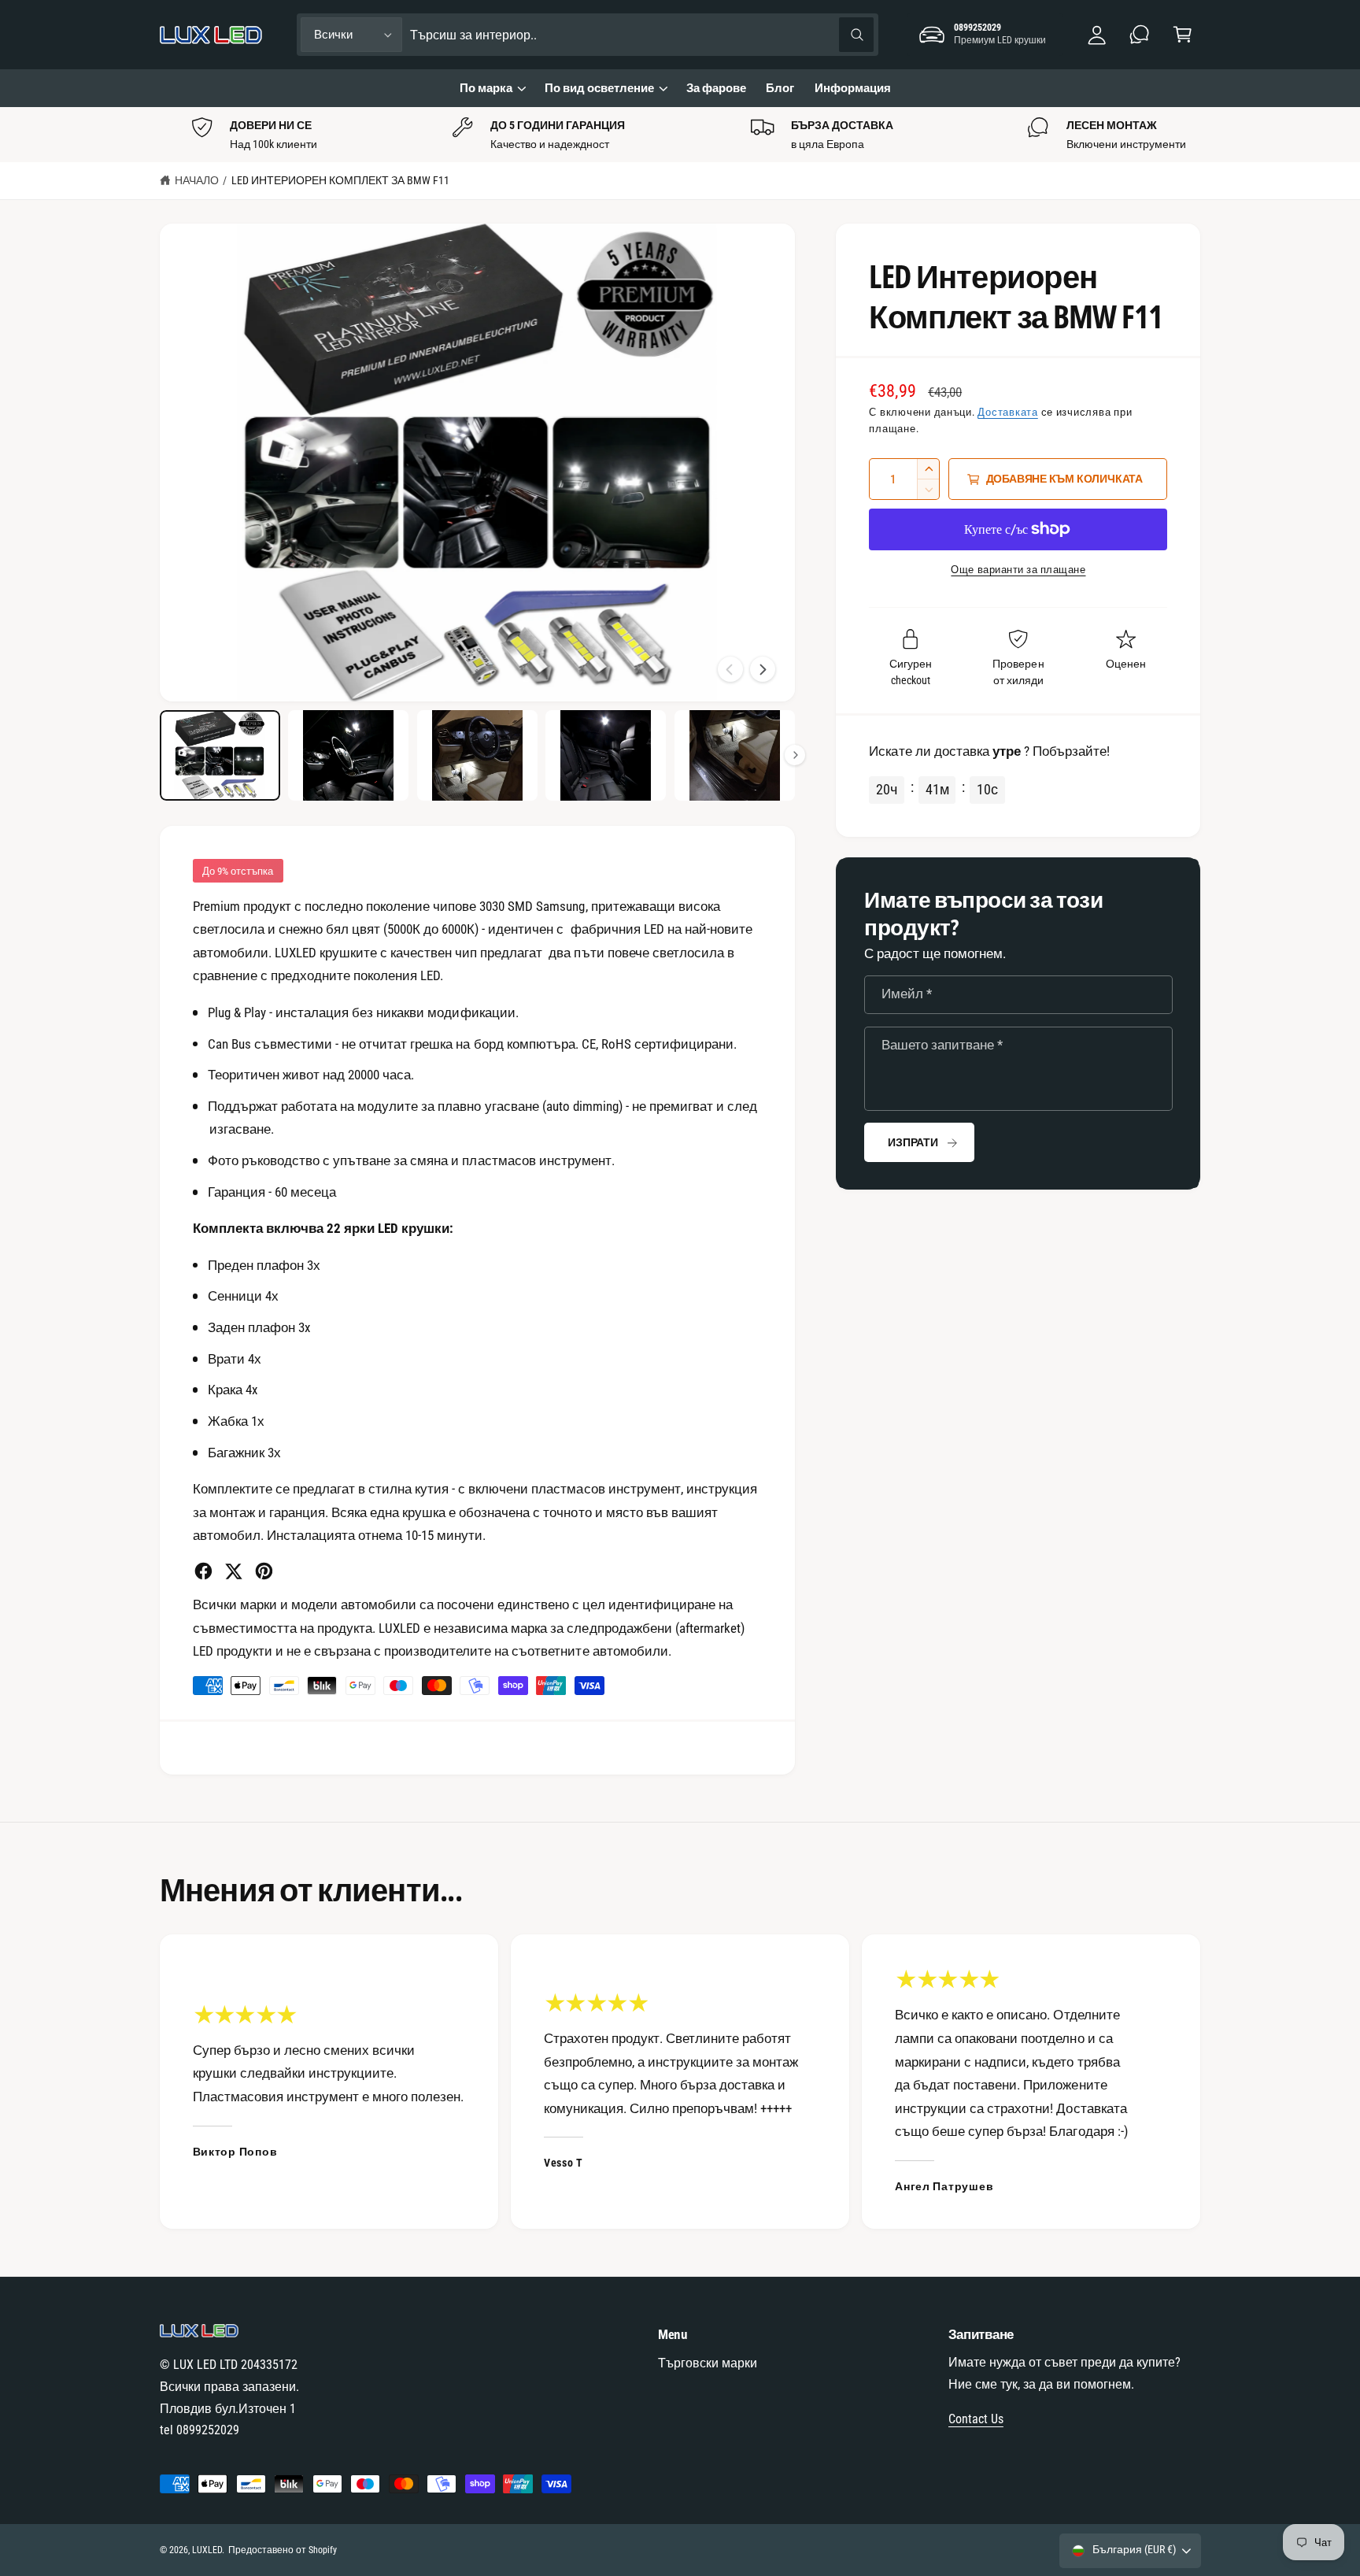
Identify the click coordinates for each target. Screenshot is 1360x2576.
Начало (197, 180)
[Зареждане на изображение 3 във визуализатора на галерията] (477, 755)
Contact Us (976, 2419)
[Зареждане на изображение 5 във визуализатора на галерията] (735, 755)
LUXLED (207, 2550)
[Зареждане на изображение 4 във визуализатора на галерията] (606, 755)
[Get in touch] (1140, 35)
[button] (1183, 35)
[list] (680, 135)
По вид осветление (599, 88)
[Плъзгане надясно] (763, 669)
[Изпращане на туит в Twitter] (233, 1571)
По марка (486, 88)
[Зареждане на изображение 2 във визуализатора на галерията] (348, 755)
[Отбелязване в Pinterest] (264, 1571)
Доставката (1007, 412)
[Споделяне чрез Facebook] (203, 1571)
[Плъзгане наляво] (730, 669)
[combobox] (642, 35)
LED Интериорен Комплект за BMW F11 (341, 180)
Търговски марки (708, 2363)
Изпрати (913, 1142)
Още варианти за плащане (1018, 570)
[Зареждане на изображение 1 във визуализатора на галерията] (220, 755)
